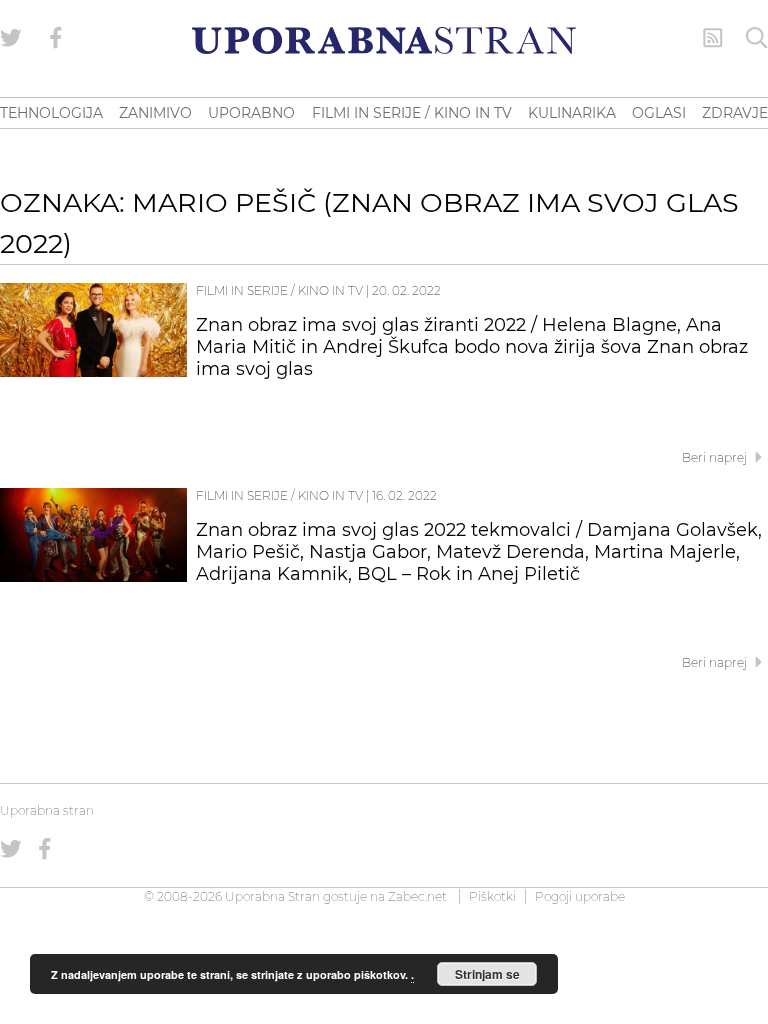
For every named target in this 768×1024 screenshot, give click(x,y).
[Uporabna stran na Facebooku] (56, 38)
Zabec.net (417, 896)
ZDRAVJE (735, 113)
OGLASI (659, 113)
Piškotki (492, 896)
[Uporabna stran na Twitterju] (11, 38)
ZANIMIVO (155, 113)
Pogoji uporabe (580, 896)
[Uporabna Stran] (384, 40)
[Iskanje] (757, 38)
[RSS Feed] (713, 38)
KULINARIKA (572, 113)
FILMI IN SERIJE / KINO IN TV (412, 113)
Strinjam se (487, 974)
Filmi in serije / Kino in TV (279, 290)
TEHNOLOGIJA (51, 113)
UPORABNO (251, 113)
